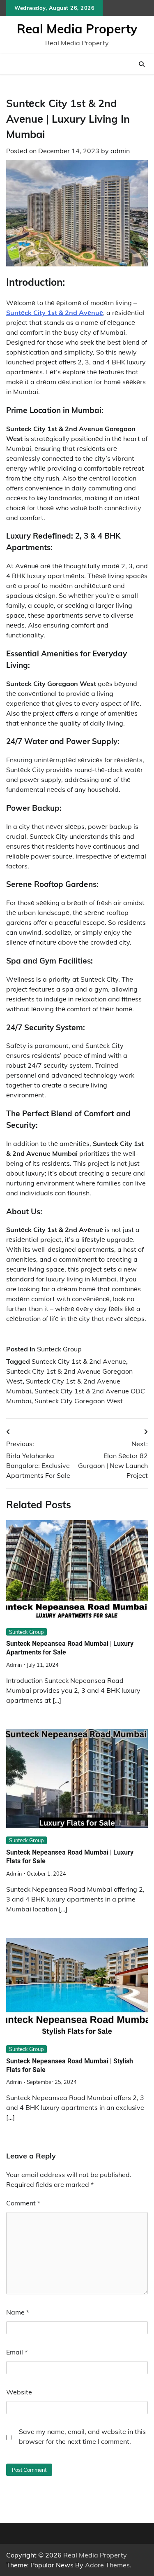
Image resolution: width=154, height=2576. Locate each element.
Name (18, 2312)
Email (17, 2352)
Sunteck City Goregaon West (79, 1401)
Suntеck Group (59, 1349)
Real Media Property (77, 29)
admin (120, 151)
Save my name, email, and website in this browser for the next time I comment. (82, 2436)
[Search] (142, 64)
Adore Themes (107, 2565)
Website (19, 2392)
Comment (23, 2203)
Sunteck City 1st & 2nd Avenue (79, 1361)
